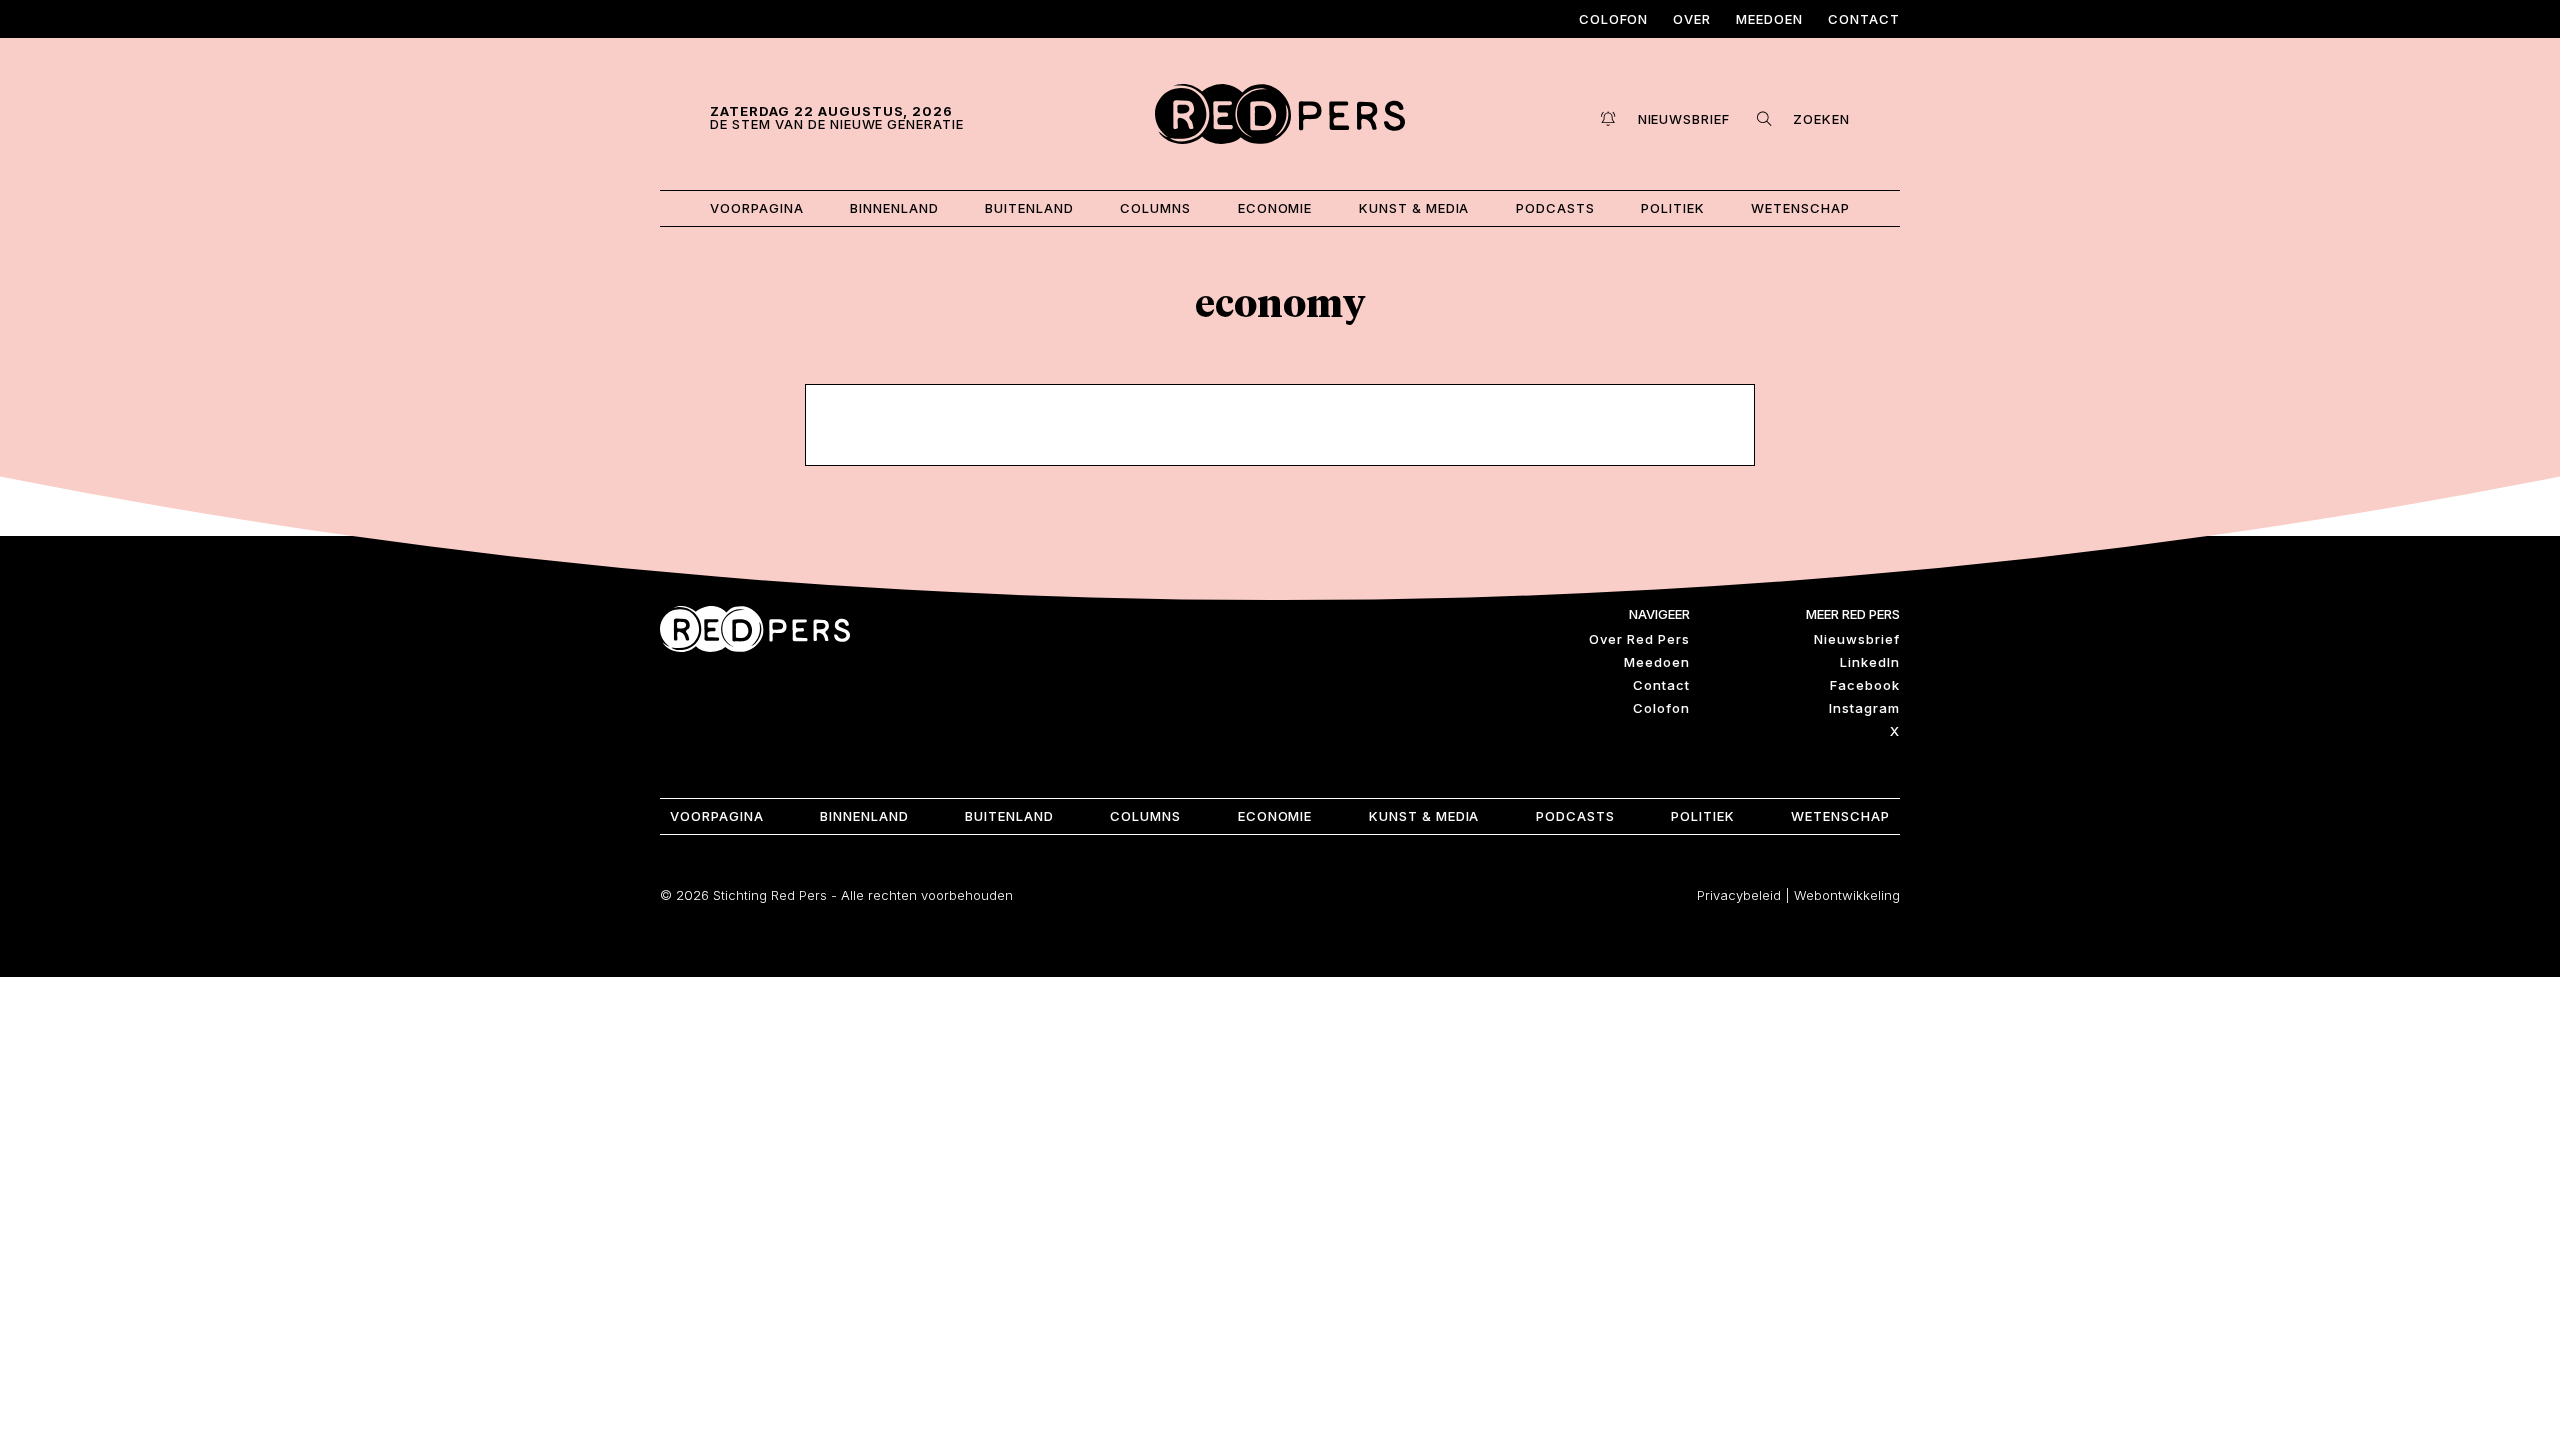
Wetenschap (1800, 208)
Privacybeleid (1739, 895)
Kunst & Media (1414, 208)
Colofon (1614, 19)
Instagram (1864, 708)
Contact (1864, 19)
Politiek (1673, 208)
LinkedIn (1870, 662)
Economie (1275, 208)
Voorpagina (757, 208)
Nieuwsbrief (1857, 639)
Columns (1155, 208)
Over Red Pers (1639, 639)
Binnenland (894, 208)
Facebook (1865, 685)
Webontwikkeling (1847, 895)
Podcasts (1555, 208)
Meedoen (1769, 19)
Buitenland (1029, 208)
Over (1692, 19)
